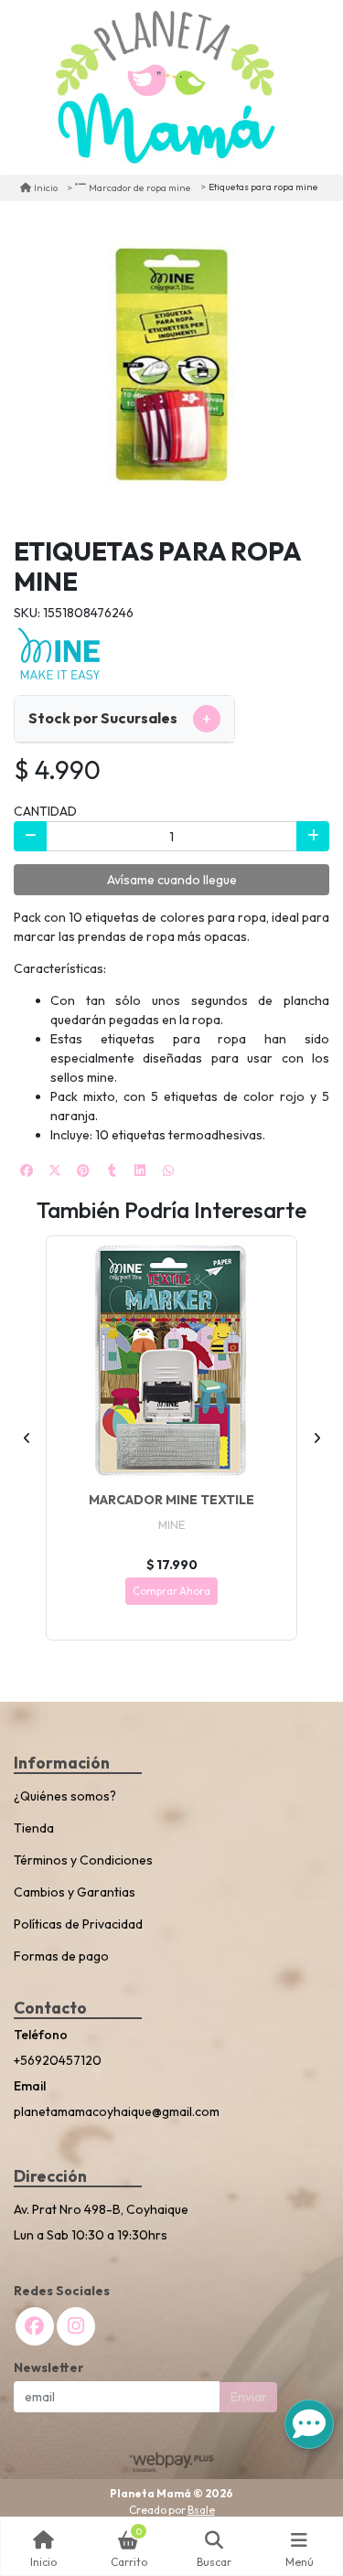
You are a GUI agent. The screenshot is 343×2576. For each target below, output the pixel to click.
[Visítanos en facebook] (35, 2326)
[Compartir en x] (55, 1170)
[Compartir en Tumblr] (112, 1170)
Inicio (46, 187)
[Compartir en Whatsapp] (168, 1170)
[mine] (59, 654)
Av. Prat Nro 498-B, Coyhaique (101, 2209)
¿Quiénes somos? (65, 1796)
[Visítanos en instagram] (76, 2326)
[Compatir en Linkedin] (140, 1170)
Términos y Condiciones (83, 1860)
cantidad (45, 811)
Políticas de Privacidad (78, 1924)
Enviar (249, 2397)
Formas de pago (61, 1956)
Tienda (34, 1828)
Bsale (201, 2510)
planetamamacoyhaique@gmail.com (117, 2111)
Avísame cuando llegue (172, 880)
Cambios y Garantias (75, 1892)
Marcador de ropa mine (140, 187)
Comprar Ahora (171, 1591)
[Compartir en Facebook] (27, 1170)
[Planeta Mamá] (166, 87)
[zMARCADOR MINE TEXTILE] (171, 1361)
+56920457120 (58, 2060)
